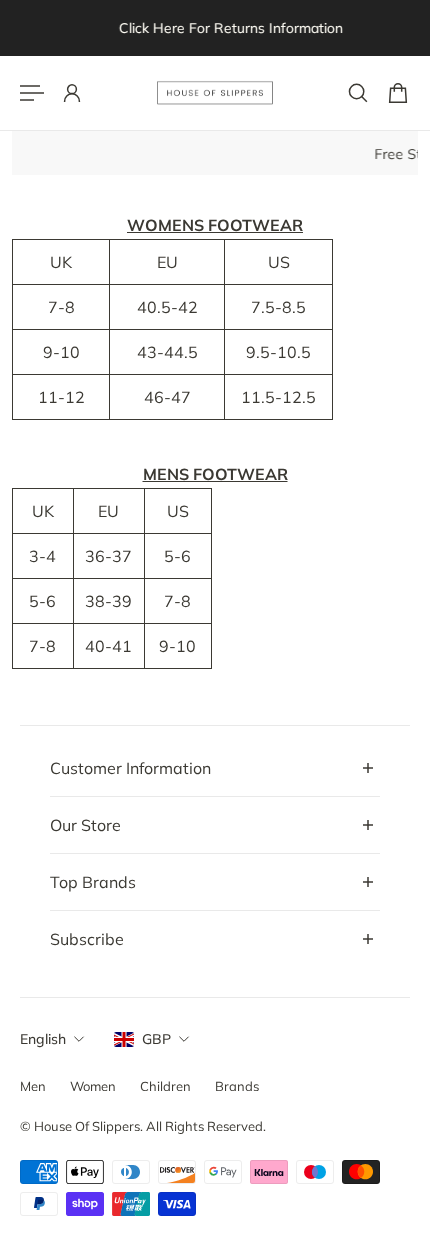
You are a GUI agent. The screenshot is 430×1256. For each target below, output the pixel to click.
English (43, 1039)
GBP (156, 1039)
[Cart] (398, 93)
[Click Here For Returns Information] (218, 28)
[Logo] (215, 93)
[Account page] (72, 93)
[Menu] (32, 93)
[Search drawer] (358, 93)
